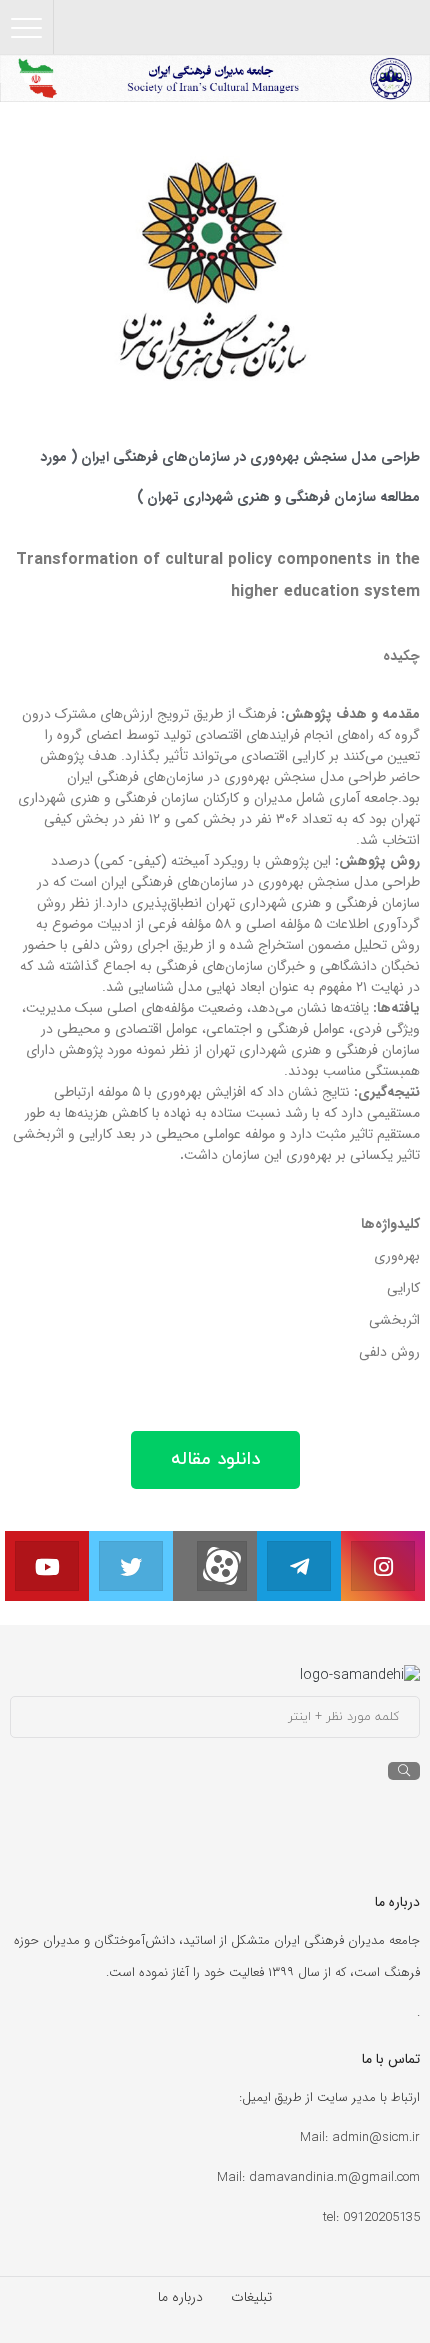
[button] (215, 1460)
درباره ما (180, 2297)
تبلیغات (251, 2297)
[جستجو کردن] (404, 1771)
